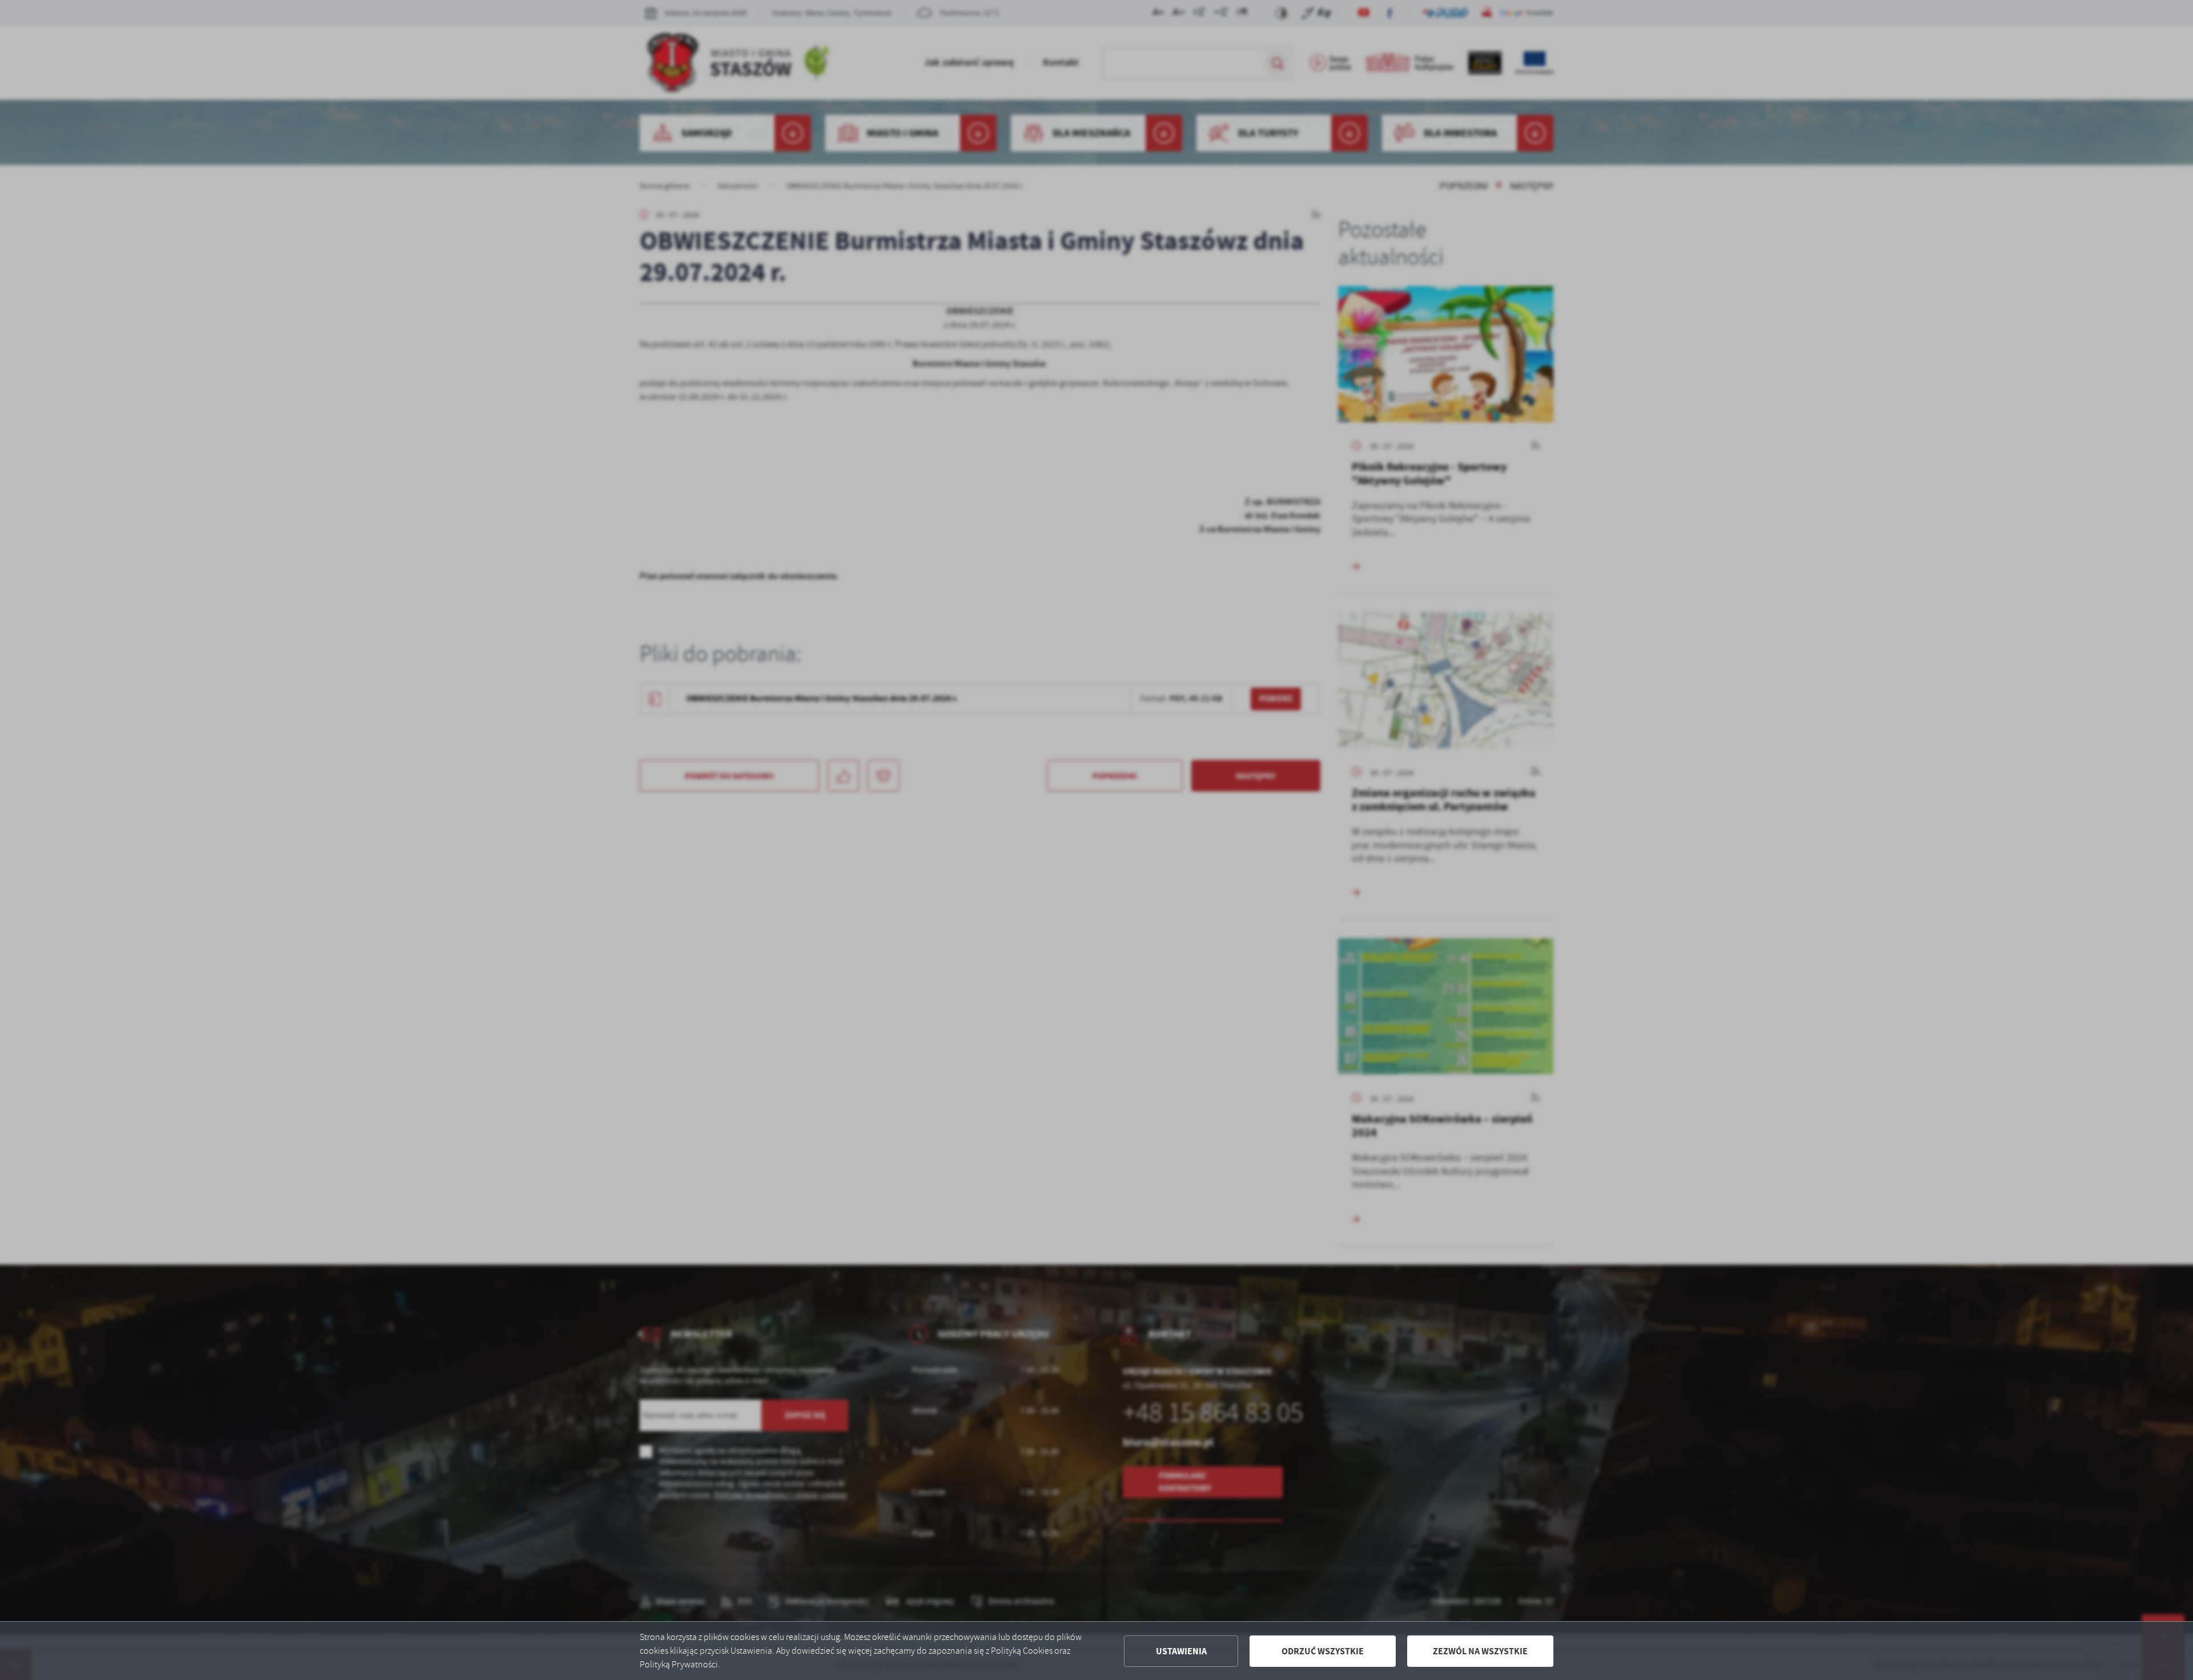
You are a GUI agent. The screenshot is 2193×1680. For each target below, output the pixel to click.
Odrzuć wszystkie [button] (1323, 1651)
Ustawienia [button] (1181, 1651)
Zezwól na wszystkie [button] (1480, 1651)
